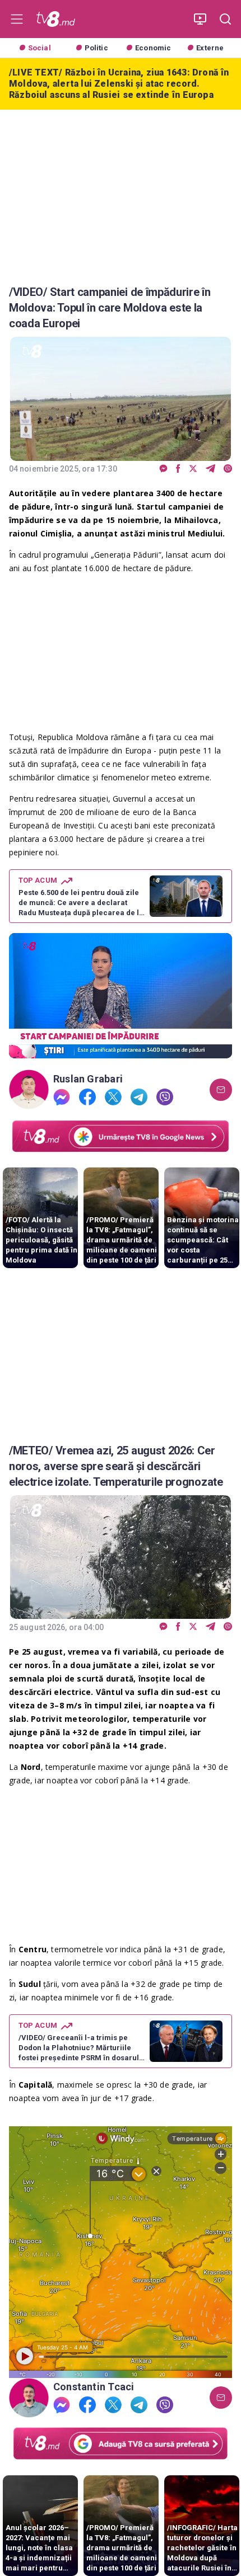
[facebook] (178, 469)
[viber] (228, 469)
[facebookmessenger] (163, 469)
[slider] (121, 1050)
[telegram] (210, 469)
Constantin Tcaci (94, 2387)
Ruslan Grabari (88, 1079)
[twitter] (193, 469)
